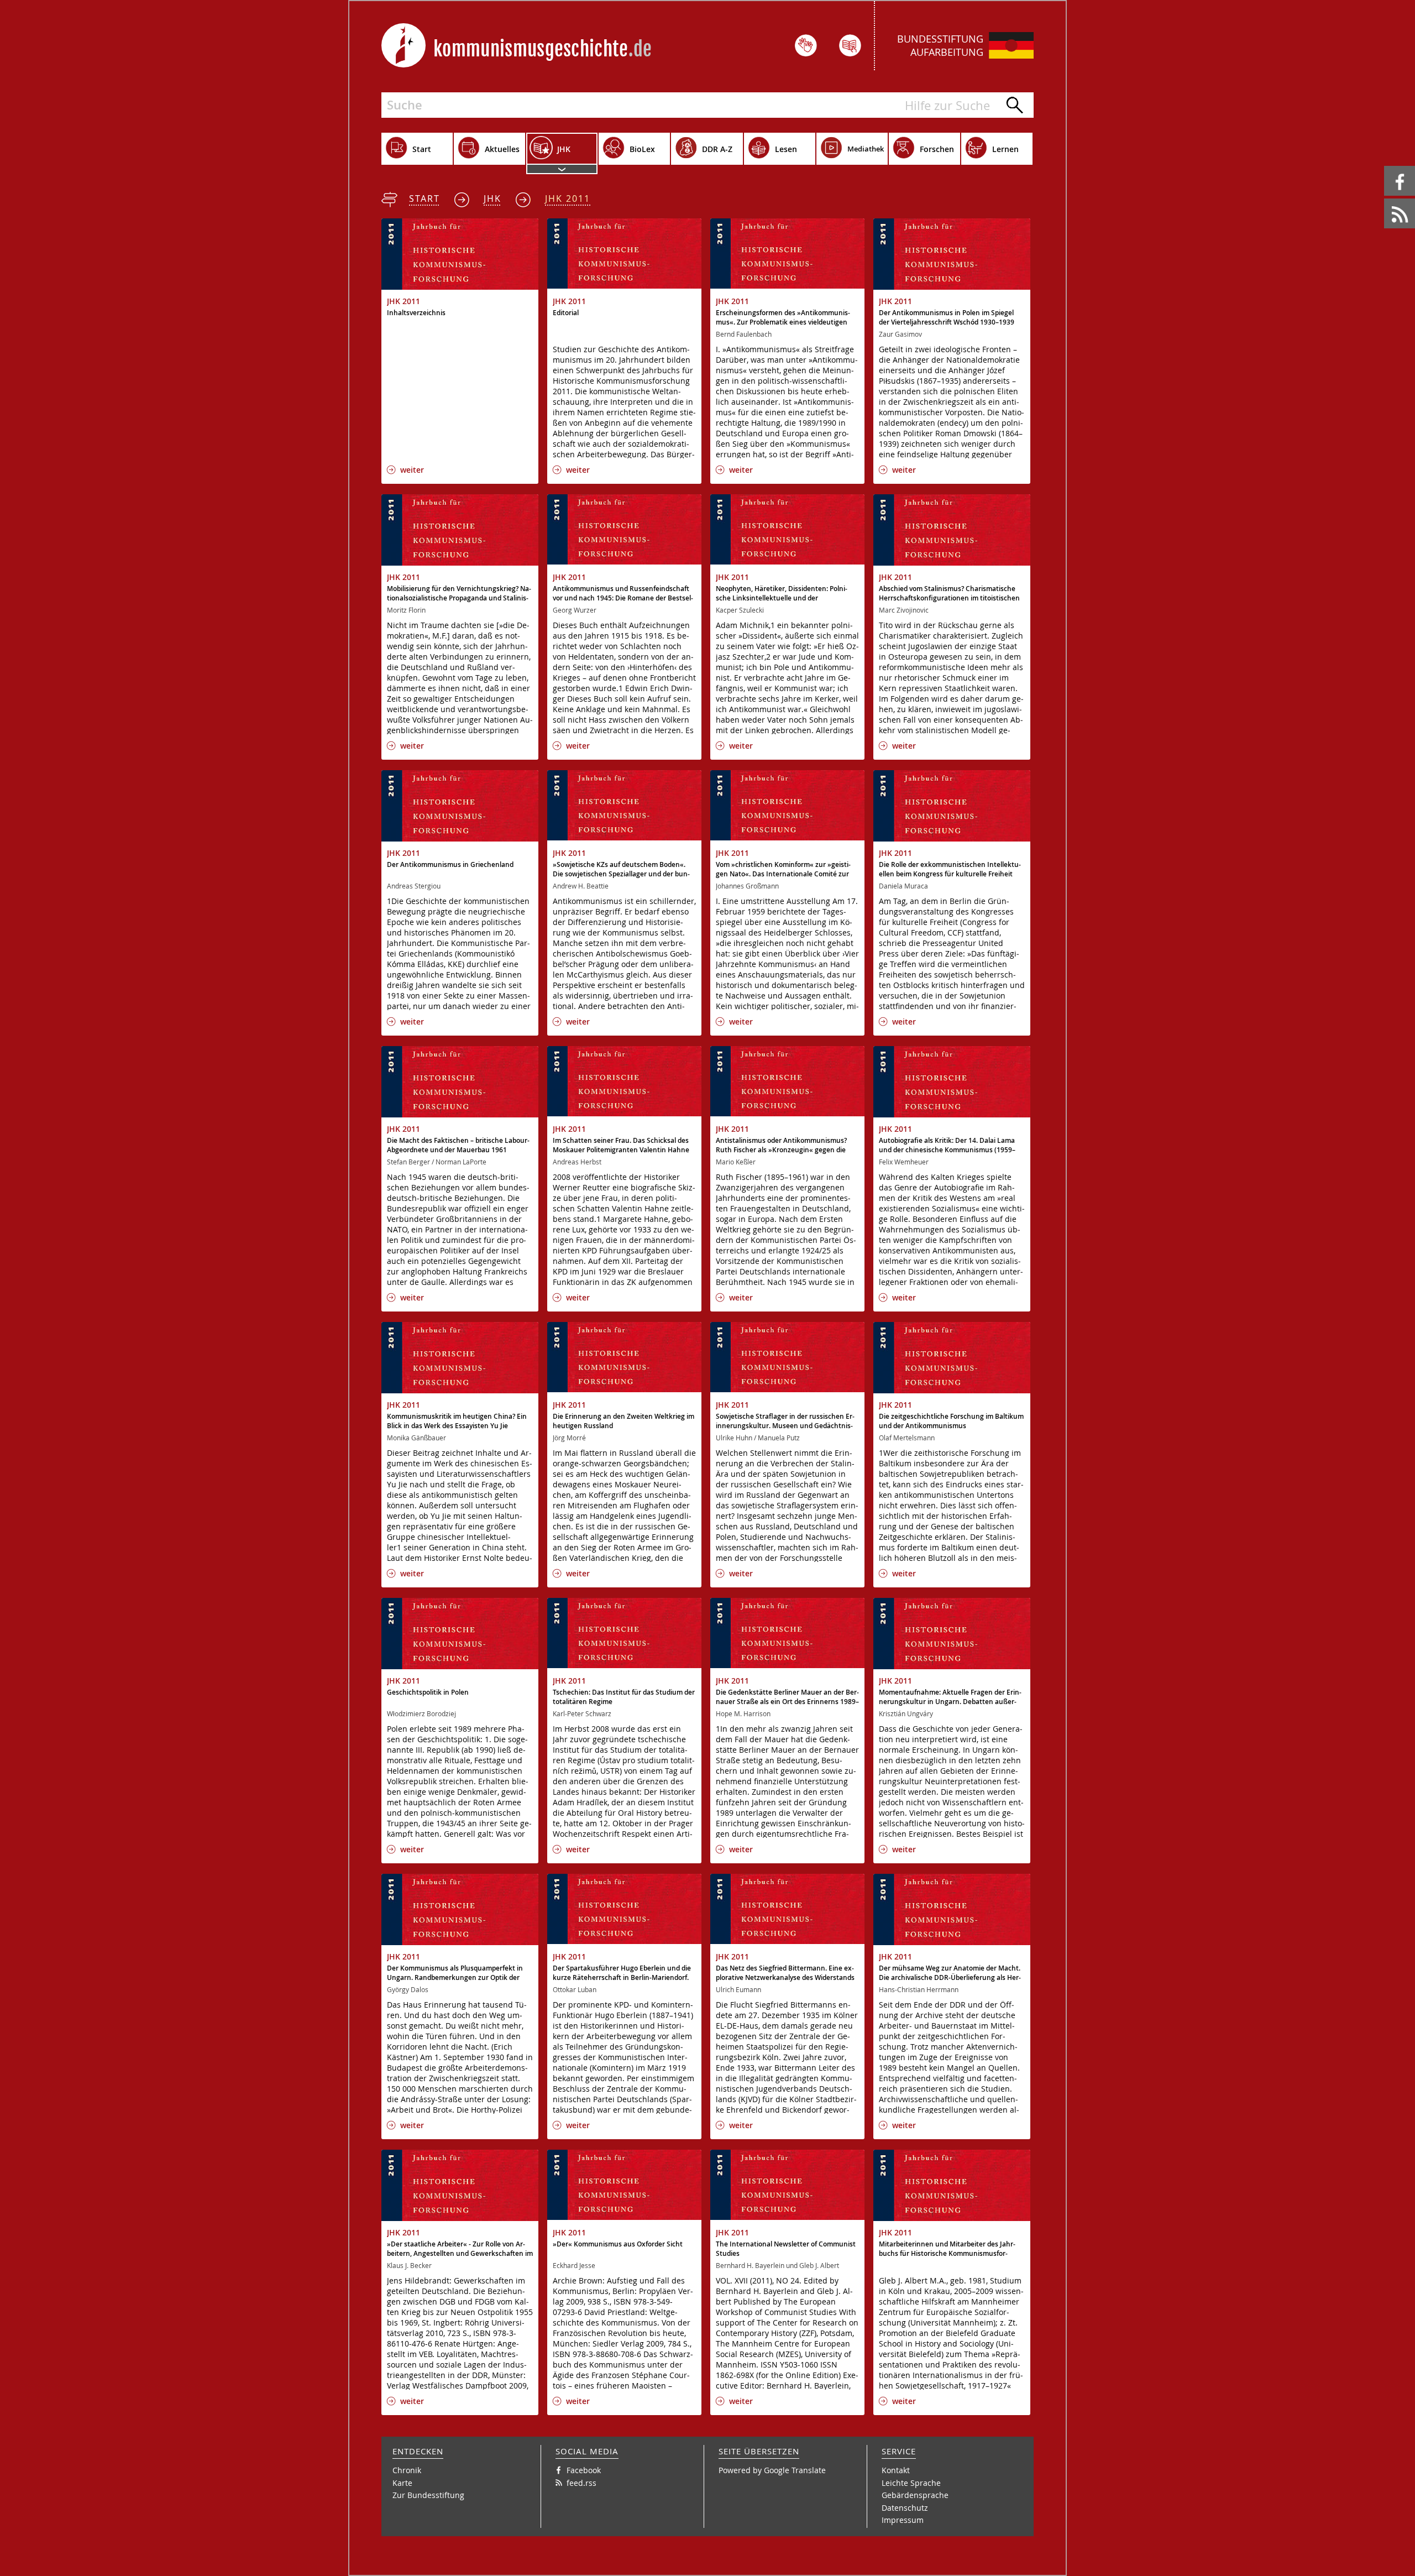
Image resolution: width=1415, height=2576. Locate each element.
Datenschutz (905, 2508)
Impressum (903, 2520)
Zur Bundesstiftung (428, 2495)
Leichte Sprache (911, 2483)
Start (424, 198)
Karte (402, 2483)
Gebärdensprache (915, 2495)
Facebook (1386, 166)
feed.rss (1385, 199)
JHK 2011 (568, 198)
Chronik (407, 2470)
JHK (492, 198)
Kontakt (896, 2470)
